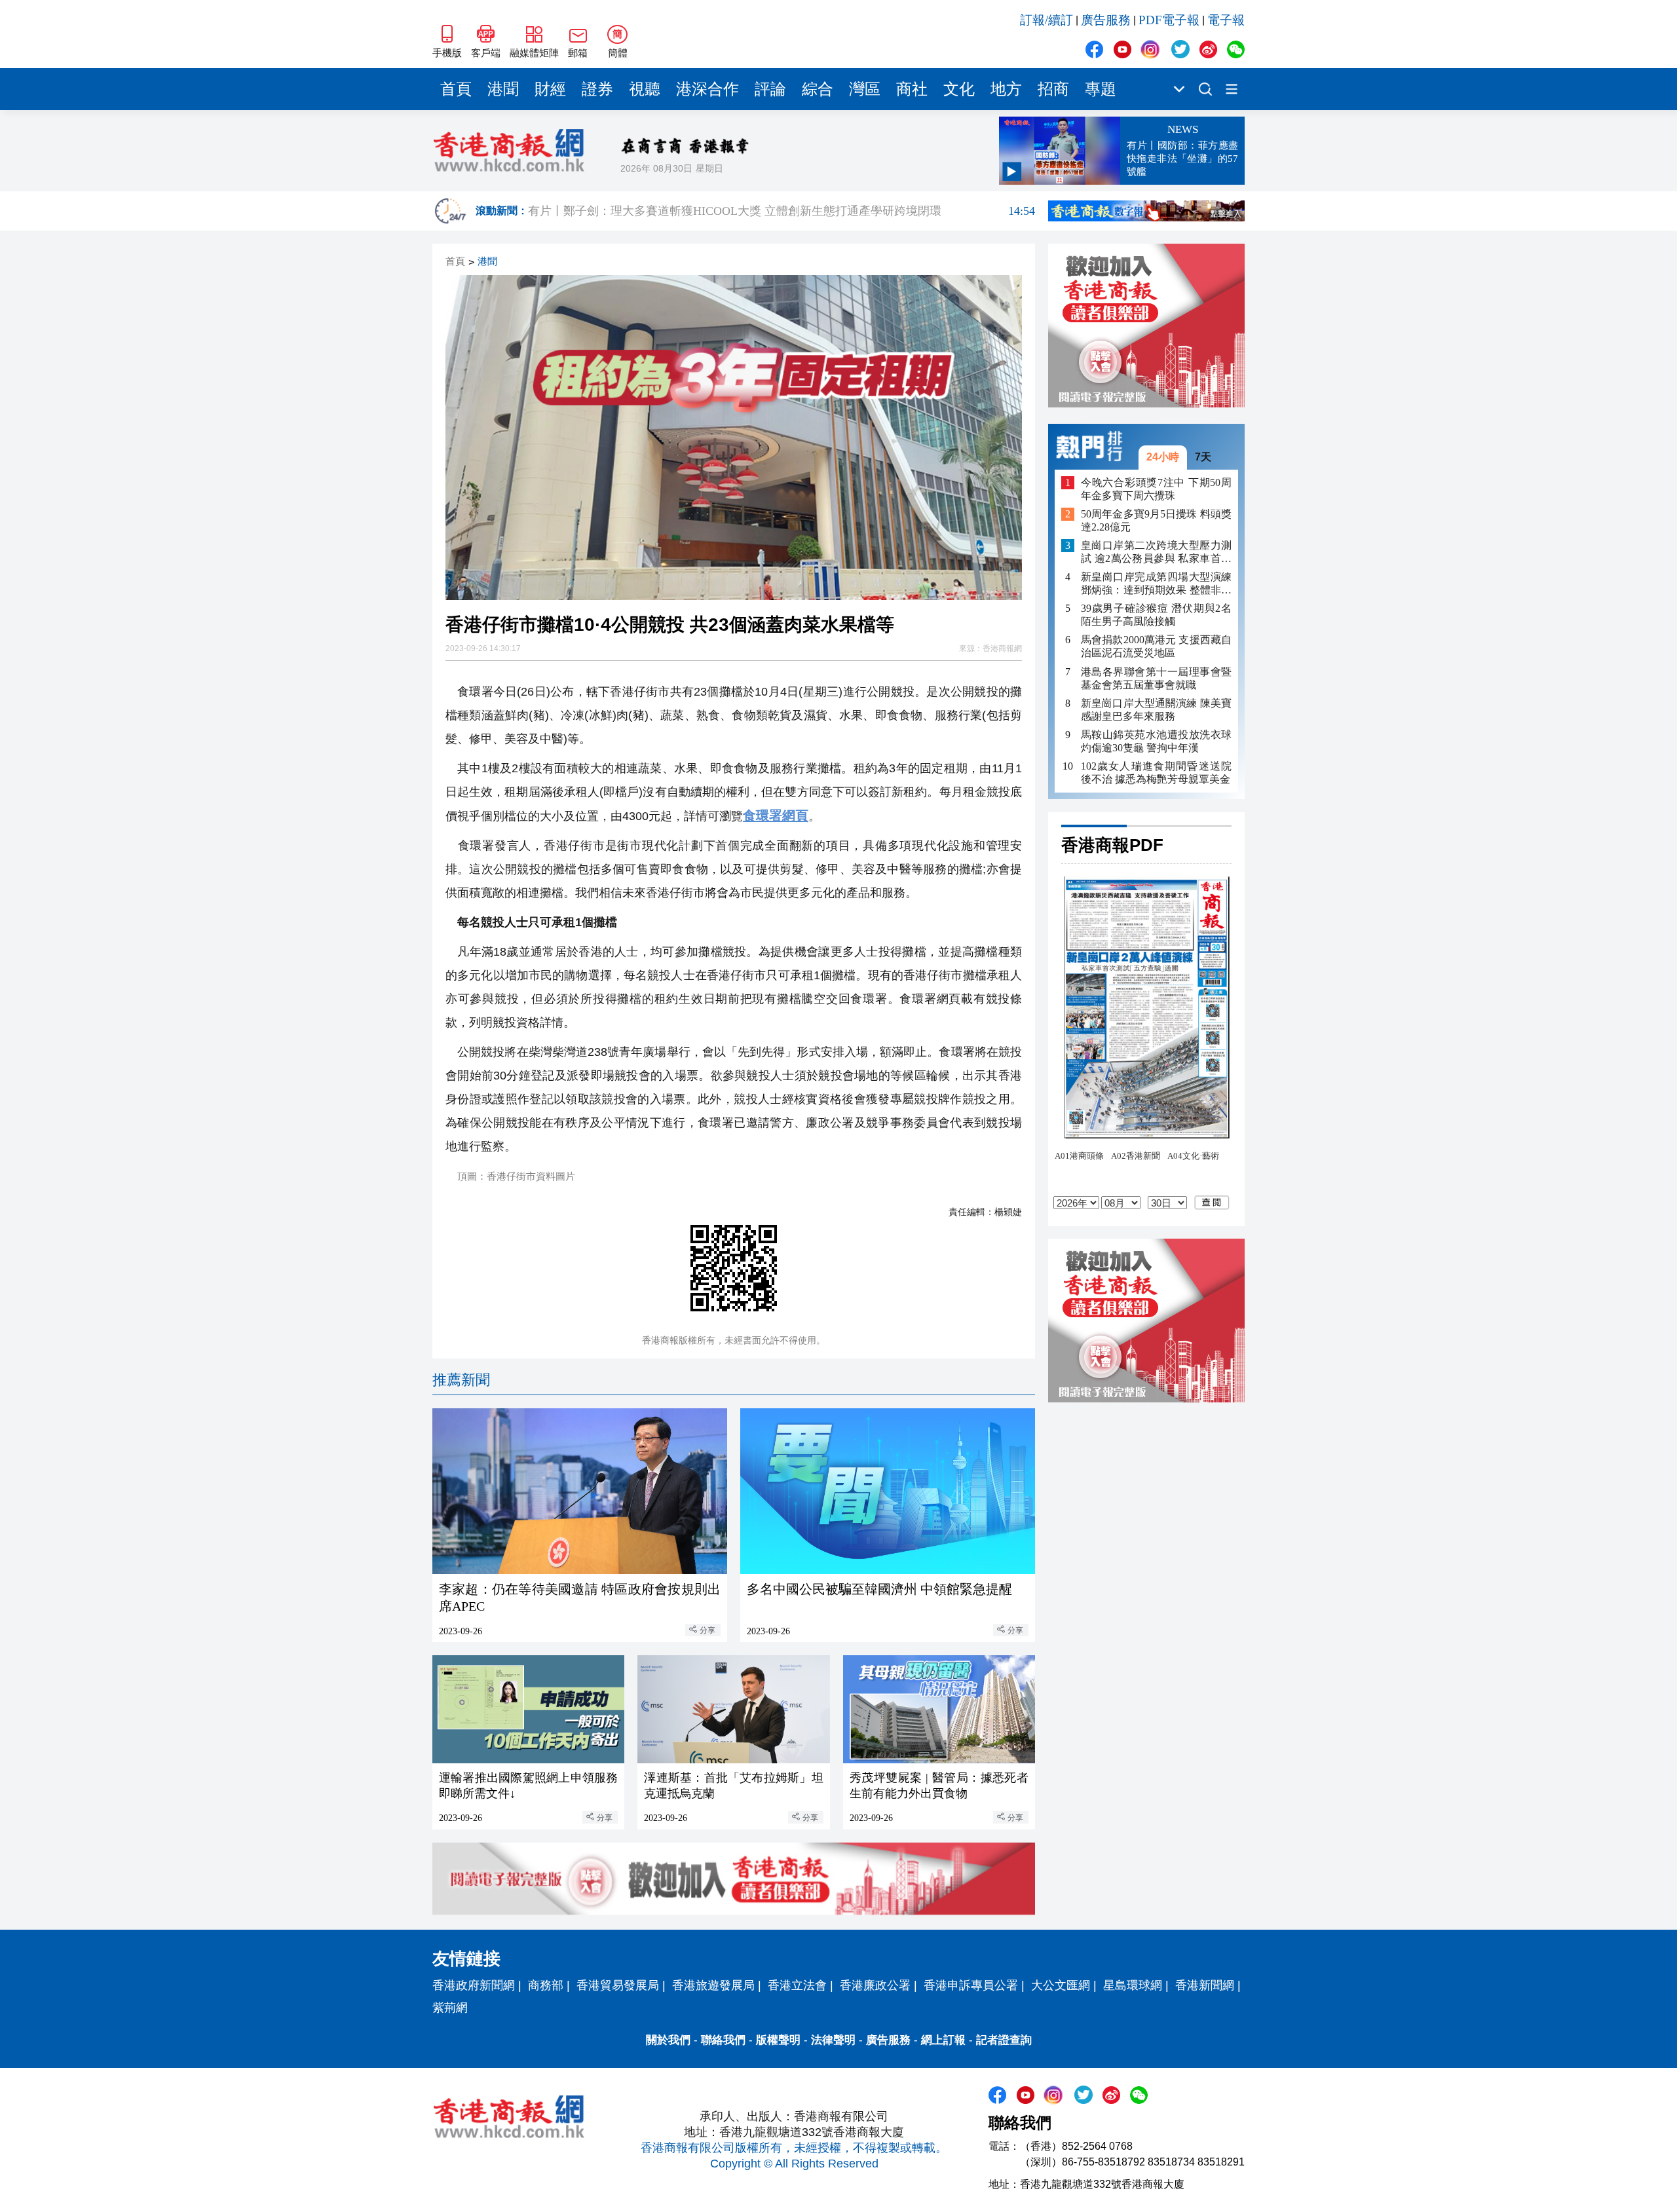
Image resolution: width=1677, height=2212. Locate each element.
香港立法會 (797, 1985)
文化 (959, 89)
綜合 (818, 89)
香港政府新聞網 (474, 1985)
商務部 (546, 1985)
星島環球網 (1133, 1985)
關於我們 (668, 2040)
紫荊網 (450, 2008)
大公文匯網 (1061, 1985)
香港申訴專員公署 (971, 1985)
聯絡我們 (723, 2040)
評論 (770, 89)
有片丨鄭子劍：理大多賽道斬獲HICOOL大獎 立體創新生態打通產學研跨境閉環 (782, 211)
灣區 (865, 89)
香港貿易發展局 (618, 1985)
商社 (912, 89)
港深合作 (707, 89)
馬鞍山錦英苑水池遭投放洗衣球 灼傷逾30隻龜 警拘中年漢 (1156, 740)
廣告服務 (1106, 20)
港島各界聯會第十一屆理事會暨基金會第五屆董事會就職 (1156, 678)
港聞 (503, 89)
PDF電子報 (1169, 20)
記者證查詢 (1004, 2040)
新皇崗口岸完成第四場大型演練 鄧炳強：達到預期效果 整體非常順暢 (1156, 584)
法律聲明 (833, 2040)
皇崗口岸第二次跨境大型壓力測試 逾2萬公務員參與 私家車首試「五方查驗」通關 (1156, 553)
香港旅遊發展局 (713, 1985)
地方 (1006, 89)
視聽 (645, 89)
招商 (1053, 89)
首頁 (456, 89)
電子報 (1226, 20)
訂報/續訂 (1046, 20)
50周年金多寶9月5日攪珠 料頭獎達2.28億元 (1156, 520)
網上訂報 (943, 2040)
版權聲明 (778, 2040)
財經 (550, 89)
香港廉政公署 (875, 1985)
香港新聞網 (1205, 1985)
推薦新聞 (461, 1380)
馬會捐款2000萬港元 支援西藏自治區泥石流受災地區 (1156, 646)
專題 (1101, 89)
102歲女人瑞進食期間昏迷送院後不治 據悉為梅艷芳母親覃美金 (1156, 772)
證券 (597, 89)
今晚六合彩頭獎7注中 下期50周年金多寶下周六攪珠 (1156, 488)
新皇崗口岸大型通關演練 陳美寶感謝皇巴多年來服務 (1156, 709)
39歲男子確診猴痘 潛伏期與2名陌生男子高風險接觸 (1156, 615)
